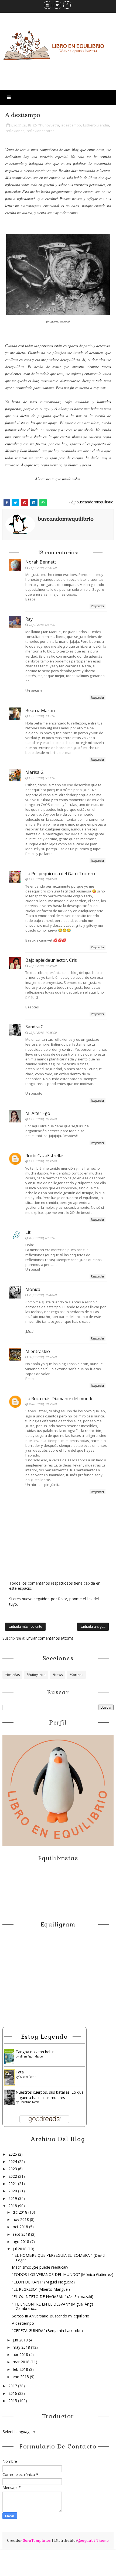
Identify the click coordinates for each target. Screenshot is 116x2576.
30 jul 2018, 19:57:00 (42, 1357)
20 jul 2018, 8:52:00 (42, 1238)
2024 (13, 2161)
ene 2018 (21, 2377)
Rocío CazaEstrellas (45, 1156)
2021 (13, 2184)
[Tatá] (9, 2077)
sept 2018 (22, 2234)
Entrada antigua (93, 1627)
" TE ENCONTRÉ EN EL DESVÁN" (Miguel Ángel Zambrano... (53, 2306)
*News (57, 1675)
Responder (98, 606)
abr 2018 (21, 2355)
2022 (13, 2176)
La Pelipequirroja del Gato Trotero (60, 874)
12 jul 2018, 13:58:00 (42, 966)
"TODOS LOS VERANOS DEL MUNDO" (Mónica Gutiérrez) (63, 2274)
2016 (13, 2393)
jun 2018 (21, 2340)
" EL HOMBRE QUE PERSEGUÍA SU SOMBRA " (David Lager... (58, 2258)
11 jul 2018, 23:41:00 (42, 568)
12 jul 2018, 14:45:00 (42, 1033)
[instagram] (48, 5)
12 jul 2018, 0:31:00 (42, 625)
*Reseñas (12, 1675)
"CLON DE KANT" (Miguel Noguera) (43, 2282)
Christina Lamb (29, 2102)
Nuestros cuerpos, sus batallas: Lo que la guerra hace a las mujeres (50, 2095)
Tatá (20, 2072)
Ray (29, 619)
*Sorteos (76, 1675)
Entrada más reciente (25, 1627)
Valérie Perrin (28, 2077)
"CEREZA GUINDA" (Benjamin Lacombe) (47, 2331)
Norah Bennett (41, 562)
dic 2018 (21, 2212)
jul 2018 (20, 2249)
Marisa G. (35, 772)
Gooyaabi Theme (93, 2540)
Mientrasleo (38, 1351)
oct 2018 (21, 2227)
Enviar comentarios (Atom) (50, 1638)
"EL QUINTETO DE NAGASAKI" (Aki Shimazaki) (53, 2297)
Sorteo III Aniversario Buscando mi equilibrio (51, 2316)
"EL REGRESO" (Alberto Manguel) (41, 2289)
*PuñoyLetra (49, 125)
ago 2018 (21, 2242)
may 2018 (22, 2347)
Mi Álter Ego (38, 1113)
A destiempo (23, 2323)
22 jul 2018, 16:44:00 (42, 1295)
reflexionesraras (41, 131)
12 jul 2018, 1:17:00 (42, 716)
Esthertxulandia (96, 125)
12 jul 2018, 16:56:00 (42, 1119)
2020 (13, 2191)
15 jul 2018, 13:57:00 (42, 1161)
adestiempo (71, 125)
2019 (13, 2198)
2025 (13, 2154)
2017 (13, 2386)
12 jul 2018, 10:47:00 (42, 879)
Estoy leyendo (45, 2036)
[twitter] (57, 5)
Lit (28, 1232)
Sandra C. (35, 1027)
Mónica (33, 1289)
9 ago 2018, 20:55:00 (42, 1404)
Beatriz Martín (40, 710)
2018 (13, 2206)
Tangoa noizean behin (35, 2052)
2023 (13, 2169)
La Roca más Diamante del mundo (59, 1399)
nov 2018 (21, 2219)
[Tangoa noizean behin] (9, 2056)
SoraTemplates (37, 2540)
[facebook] (67, 5)
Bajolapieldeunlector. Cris (51, 960)
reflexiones (15, 131)
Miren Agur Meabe (31, 2056)
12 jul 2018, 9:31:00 (42, 778)
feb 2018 (21, 2369)
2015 (13, 2401)
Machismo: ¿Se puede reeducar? (40, 2267)
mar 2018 (22, 2362)
